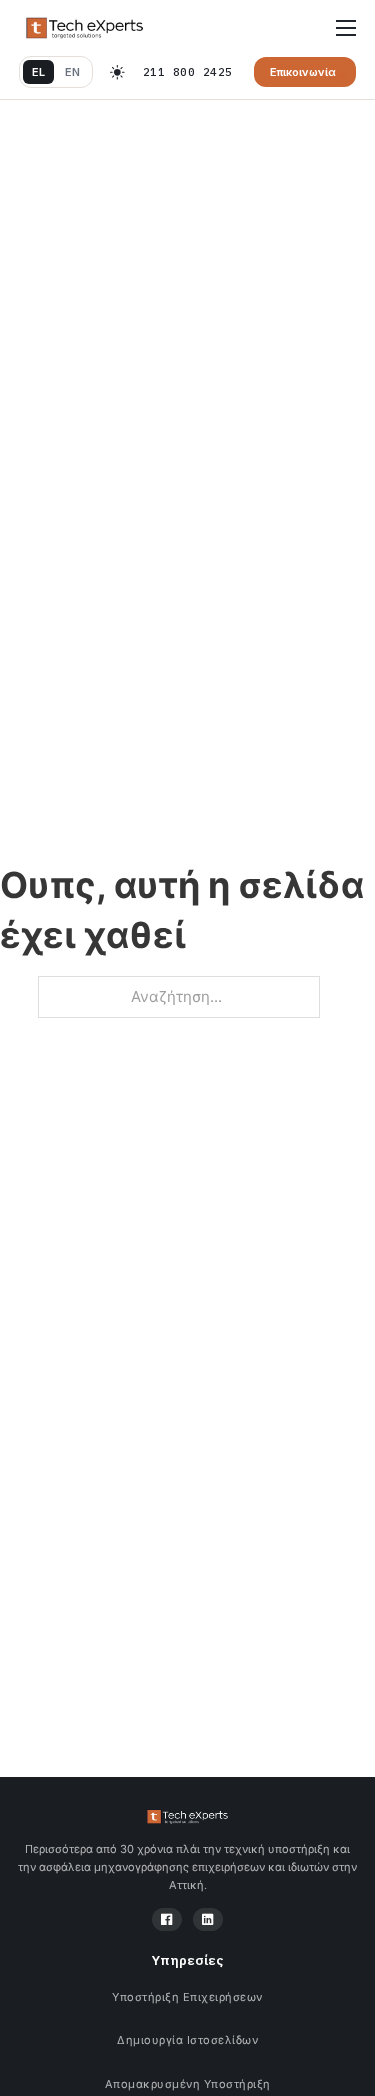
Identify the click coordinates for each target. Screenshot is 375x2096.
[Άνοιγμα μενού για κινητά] (346, 28)
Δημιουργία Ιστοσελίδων (187, 2040)
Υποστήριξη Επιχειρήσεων (187, 1997)
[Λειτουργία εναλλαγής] (117, 72)
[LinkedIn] (208, 1919)
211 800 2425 (188, 72)
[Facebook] (167, 1919)
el (38, 72)
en (72, 72)
